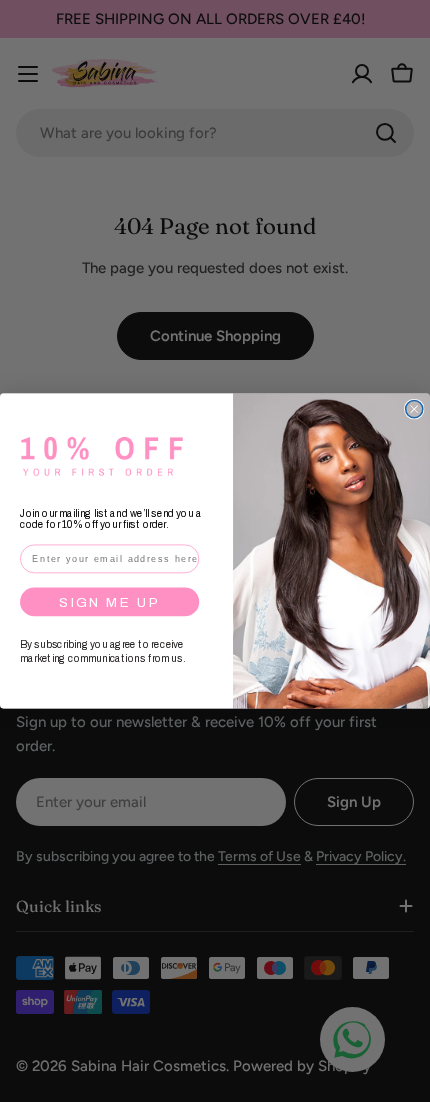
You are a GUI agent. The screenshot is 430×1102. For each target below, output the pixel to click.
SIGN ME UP (109, 601)
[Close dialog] (414, 409)
